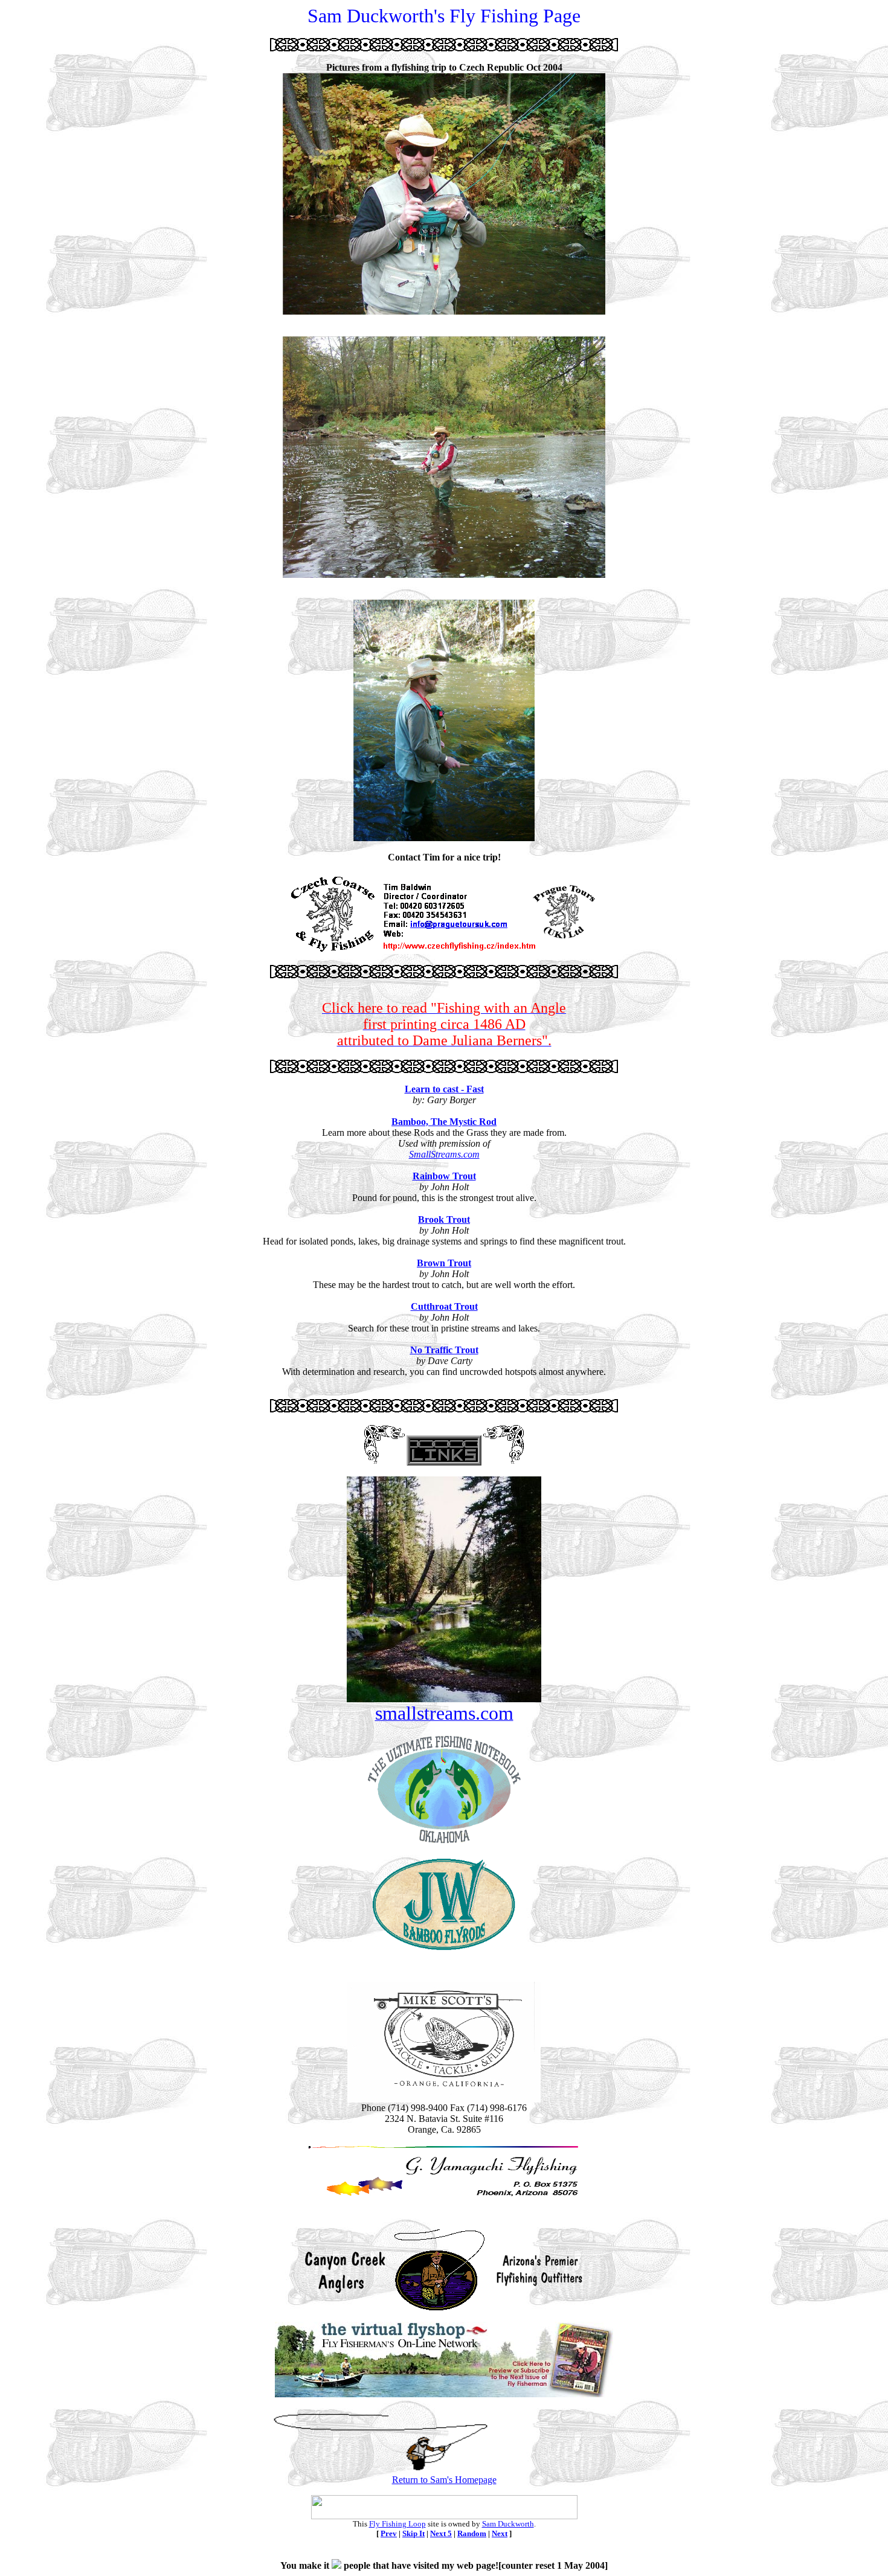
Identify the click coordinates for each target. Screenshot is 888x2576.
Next (500, 2533)
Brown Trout (444, 1263)
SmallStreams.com (444, 1154)
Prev (389, 2533)
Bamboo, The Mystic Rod (444, 1122)
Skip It (413, 2533)
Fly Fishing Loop (397, 2524)
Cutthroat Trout (444, 1306)
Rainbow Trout (444, 1176)
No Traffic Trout (444, 1350)
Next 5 (441, 2533)
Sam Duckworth (508, 2524)
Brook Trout (444, 1219)
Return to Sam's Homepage (444, 2480)
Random (472, 2533)
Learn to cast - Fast (444, 1089)
